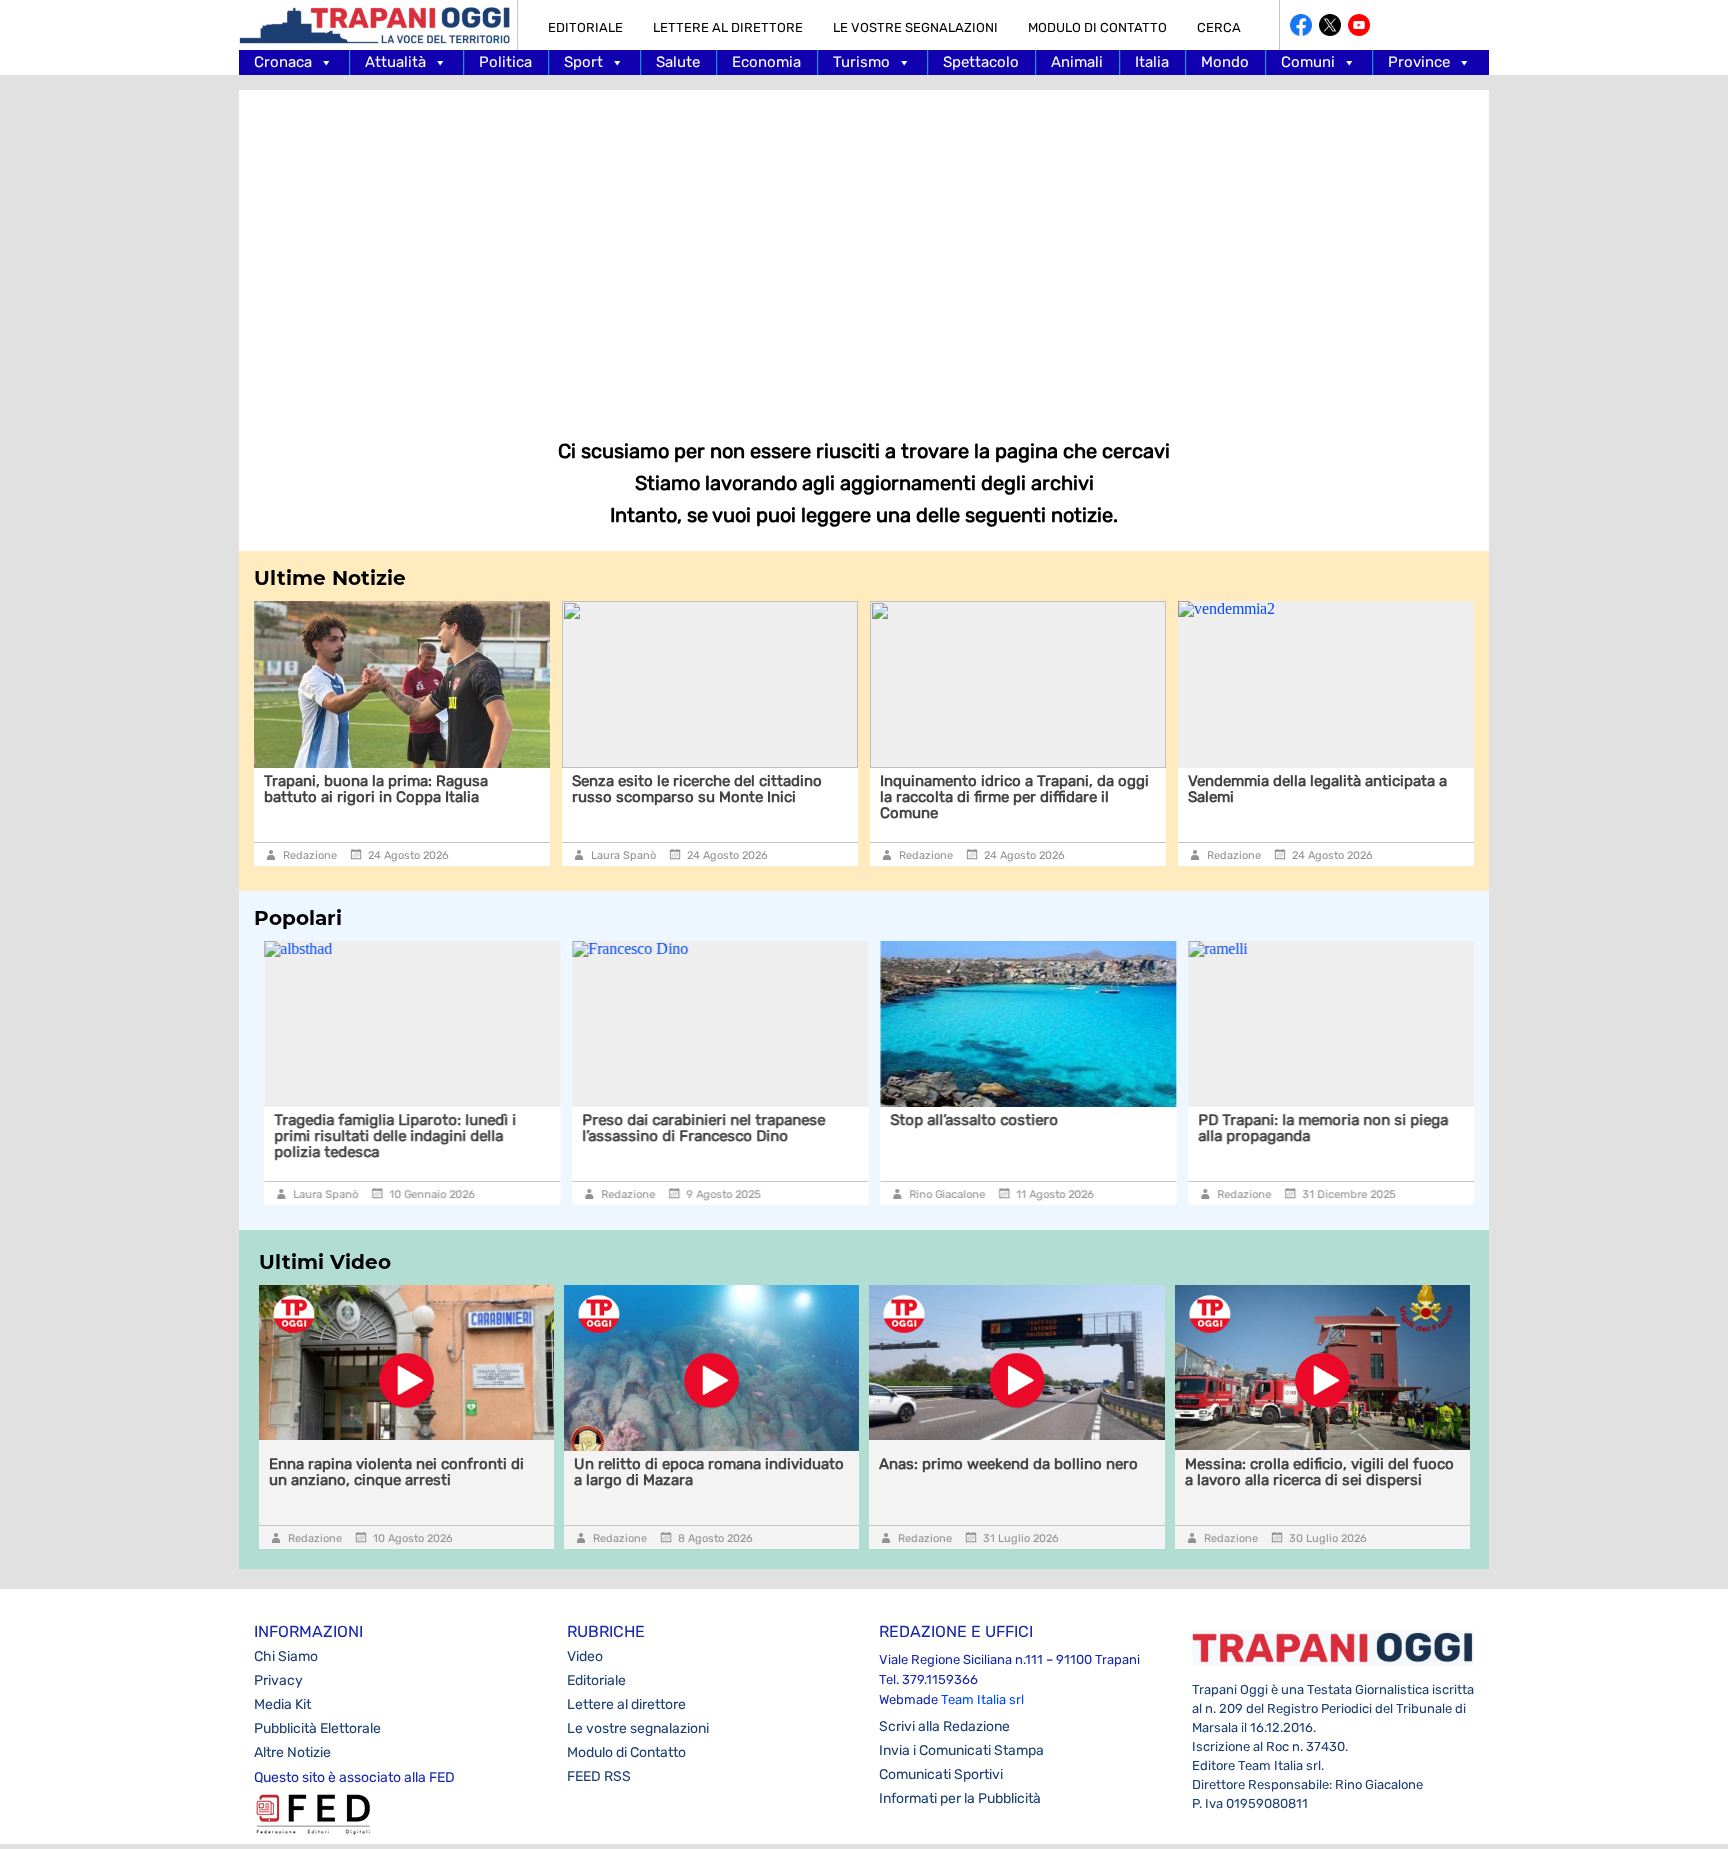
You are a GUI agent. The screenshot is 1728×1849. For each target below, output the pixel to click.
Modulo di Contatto (1097, 27)
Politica (505, 62)
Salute (678, 62)
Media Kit (282, 1704)
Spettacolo (981, 62)
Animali (1077, 62)
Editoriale (585, 27)
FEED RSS (599, 1776)
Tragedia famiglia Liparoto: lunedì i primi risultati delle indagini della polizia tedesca (385, 1136)
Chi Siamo (286, 1656)
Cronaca (283, 62)
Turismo (861, 62)
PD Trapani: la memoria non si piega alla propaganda (1313, 1128)
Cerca (1219, 27)
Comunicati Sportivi (941, 1774)
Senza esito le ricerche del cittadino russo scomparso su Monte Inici (697, 789)
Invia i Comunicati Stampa (961, 1750)
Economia (766, 62)
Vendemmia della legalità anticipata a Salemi (1317, 789)
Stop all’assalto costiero (964, 1120)
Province (1419, 62)
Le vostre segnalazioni (915, 27)
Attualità (395, 62)
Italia (1152, 62)
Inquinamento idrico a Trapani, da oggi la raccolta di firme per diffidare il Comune (1014, 797)
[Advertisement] (864, 250)
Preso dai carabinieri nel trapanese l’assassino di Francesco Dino (693, 1128)
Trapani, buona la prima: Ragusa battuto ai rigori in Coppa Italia (376, 789)
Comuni (1308, 62)
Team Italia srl (982, 1699)
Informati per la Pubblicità (960, 1798)
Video (585, 1656)
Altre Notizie (292, 1752)
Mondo (1225, 62)
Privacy (278, 1680)
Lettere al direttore (728, 27)
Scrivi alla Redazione (944, 1726)
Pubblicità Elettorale (317, 1728)
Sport (583, 62)
